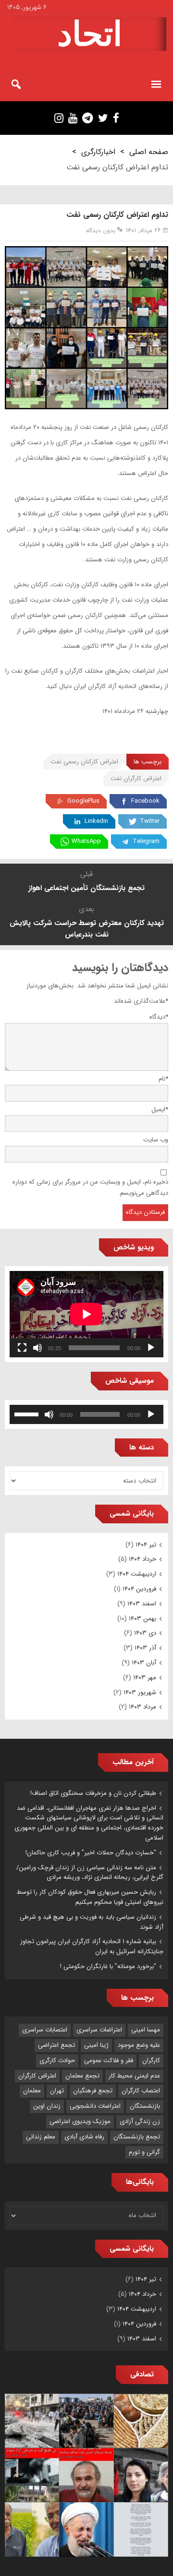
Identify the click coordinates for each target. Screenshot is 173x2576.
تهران (57, 2091)
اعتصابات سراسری (45, 2030)
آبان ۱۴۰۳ (144, 1663)
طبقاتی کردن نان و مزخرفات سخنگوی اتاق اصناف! (93, 1793)
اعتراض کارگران (37, 2076)
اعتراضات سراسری (99, 2030)
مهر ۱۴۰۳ (145, 1678)
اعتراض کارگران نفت (136, 778)
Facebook (145, 801)
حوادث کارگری (57, 2060)
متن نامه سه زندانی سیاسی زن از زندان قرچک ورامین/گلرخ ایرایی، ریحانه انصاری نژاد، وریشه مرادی (90, 1873)
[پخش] (151, 1348)
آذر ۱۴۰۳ (145, 1648)
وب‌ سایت (156, 1140)
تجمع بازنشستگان (137, 2137)
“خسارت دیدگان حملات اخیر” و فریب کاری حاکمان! (91, 1853)
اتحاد (90, 34)
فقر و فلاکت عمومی (109, 2060)
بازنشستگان (145, 2106)
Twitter (150, 821)
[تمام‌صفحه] (22, 1348)
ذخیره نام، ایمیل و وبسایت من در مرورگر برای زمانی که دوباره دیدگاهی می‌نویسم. (90, 1187)
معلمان (32, 2091)
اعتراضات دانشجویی (95, 2106)
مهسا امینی (146, 2030)
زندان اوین (47, 2106)
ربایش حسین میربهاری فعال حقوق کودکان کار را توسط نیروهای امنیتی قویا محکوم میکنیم (90, 1897)
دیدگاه (159, 1017)
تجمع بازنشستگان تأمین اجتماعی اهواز (86, 888)
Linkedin (96, 821)
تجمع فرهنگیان (93, 2091)
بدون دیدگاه (101, 231)
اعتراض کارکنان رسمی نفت (84, 762)
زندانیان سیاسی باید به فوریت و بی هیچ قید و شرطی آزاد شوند (92, 1922)
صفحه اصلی (149, 152)
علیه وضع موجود (139, 2045)
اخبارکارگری (98, 152)
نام (163, 1079)
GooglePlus (83, 801)
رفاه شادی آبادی (84, 2137)
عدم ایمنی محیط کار (134, 2076)
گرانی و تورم (144, 2152)
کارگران (151, 2060)
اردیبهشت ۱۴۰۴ (137, 1574)
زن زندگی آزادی (140, 2121)
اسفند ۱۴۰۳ (142, 1604)
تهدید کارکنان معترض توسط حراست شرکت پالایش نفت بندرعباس (87, 929)
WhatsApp (86, 841)
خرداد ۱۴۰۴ (142, 1559)
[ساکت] (37, 1348)
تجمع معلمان (82, 2076)
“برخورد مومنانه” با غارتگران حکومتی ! (108, 1966)
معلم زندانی (41, 2137)
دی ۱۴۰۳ (145, 1633)
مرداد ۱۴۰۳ (142, 1707)
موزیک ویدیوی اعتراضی (80, 2121)
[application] (86, 1314)
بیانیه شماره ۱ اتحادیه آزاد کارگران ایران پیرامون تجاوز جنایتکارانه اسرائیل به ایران (92, 1947)
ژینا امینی (96, 2045)
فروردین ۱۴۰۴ (139, 1589)
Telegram (146, 841)
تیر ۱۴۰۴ (146, 1545)
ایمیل (160, 1110)
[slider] (28, 1413)
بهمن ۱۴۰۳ (142, 1619)
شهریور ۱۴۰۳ (140, 1692)
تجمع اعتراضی (56, 2045)
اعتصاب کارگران (141, 2091)
